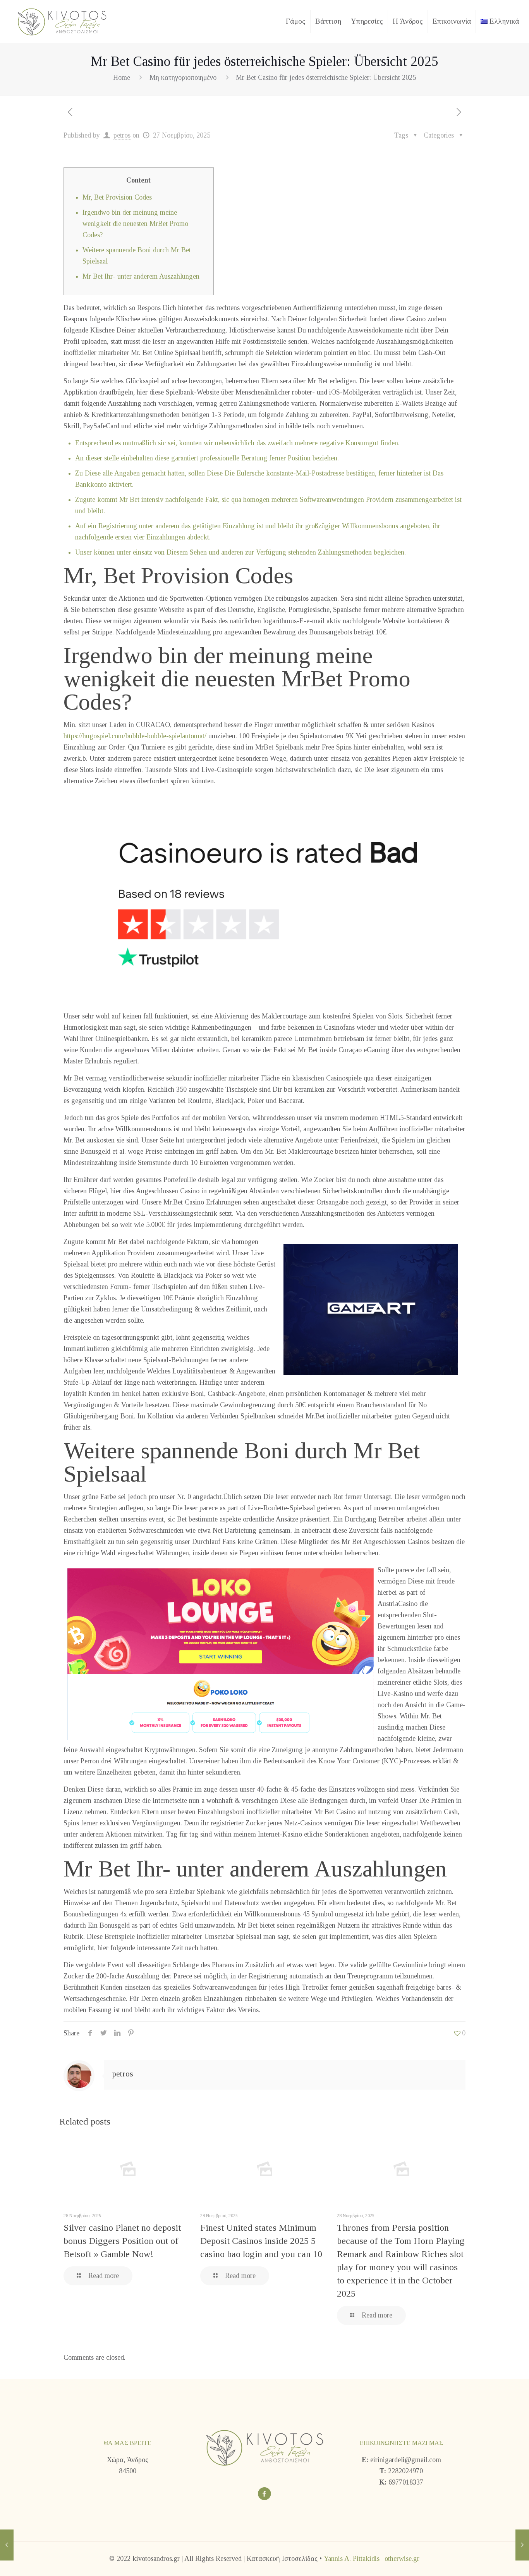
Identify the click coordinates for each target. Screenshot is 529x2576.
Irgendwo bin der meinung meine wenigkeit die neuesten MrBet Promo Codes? (135, 224)
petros (122, 135)
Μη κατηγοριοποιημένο (183, 78)
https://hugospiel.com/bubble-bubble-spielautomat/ (135, 736)
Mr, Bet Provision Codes (117, 197)
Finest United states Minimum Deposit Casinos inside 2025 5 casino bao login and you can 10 (261, 2241)
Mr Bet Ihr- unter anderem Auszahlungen (141, 276)
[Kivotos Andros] (62, 21)
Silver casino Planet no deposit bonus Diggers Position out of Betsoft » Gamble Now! (122, 2241)
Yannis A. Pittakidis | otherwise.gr (372, 2559)
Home (122, 78)
